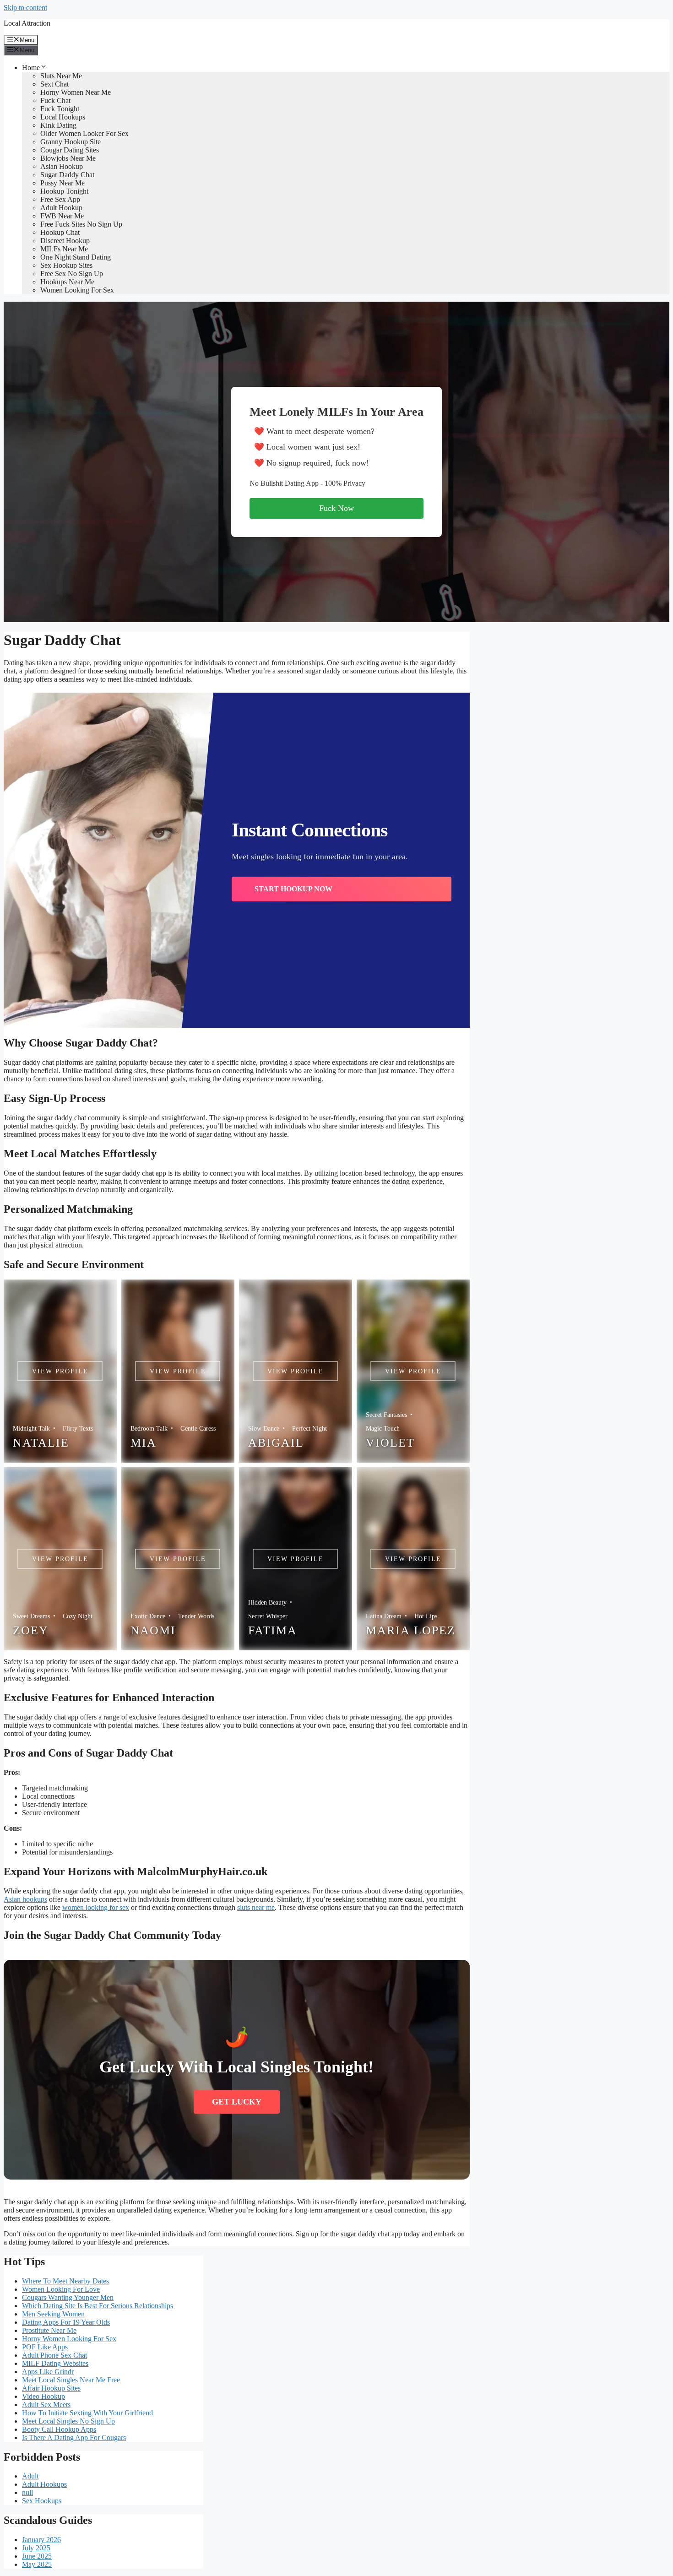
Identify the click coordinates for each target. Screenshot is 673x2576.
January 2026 (41, 2540)
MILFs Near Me (64, 249)
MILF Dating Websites (55, 2363)
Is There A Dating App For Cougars (74, 2438)
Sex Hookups (42, 2501)
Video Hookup (43, 2396)
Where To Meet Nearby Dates (65, 2281)
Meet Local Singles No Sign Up (68, 2421)
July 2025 (36, 2548)
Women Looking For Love (61, 2289)
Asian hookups (25, 1899)
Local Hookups (63, 117)
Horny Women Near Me (76, 92)
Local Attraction (27, 23)
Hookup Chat (60, 232)
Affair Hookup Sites (51, 2388)
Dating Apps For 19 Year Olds (66, 2322)
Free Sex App (60, 199)
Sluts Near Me (61, 76)
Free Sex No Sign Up (72, 274)
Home (31, 68)
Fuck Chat (55, 100)
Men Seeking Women (53, 2314)
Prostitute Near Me (49, 2330)
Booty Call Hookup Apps (59, 2429)
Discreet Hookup (65, 241)
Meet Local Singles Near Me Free (71, 2380)
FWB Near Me (62, 216)
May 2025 (37, 2564)
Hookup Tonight (64, 191)
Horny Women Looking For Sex (69, 2339)
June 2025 (37, 2556)
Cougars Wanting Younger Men (68, 2297)
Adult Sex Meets (46, 2405)
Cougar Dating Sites (70, 150)
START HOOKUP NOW (293, 889)
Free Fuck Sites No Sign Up (81, 224)
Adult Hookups (44, 2484)
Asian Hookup (62, 166)
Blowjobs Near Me (68, 158)
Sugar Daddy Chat (67, 175)
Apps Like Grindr (48, 2372)
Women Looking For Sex (77, 290)
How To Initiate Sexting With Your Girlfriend (87, 2413)
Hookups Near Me (67, 282)
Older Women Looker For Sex (84, 133)
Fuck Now (336, 508)
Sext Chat (54, 84)
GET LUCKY (237, 2102)
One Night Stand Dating (76, 257)
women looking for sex (96, 1907)
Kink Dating (58, 125)
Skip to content (25, 8)
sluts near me (256, 1907)
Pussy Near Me (62, 183)
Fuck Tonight (60, 109)
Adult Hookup (61, 208)
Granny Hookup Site (71, 142)
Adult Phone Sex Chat (54, 2355)
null (27, 2492)
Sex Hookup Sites (66, 265)
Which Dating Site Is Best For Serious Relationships (98, 2306)
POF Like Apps (45, 2347)
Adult (30, 2476)
